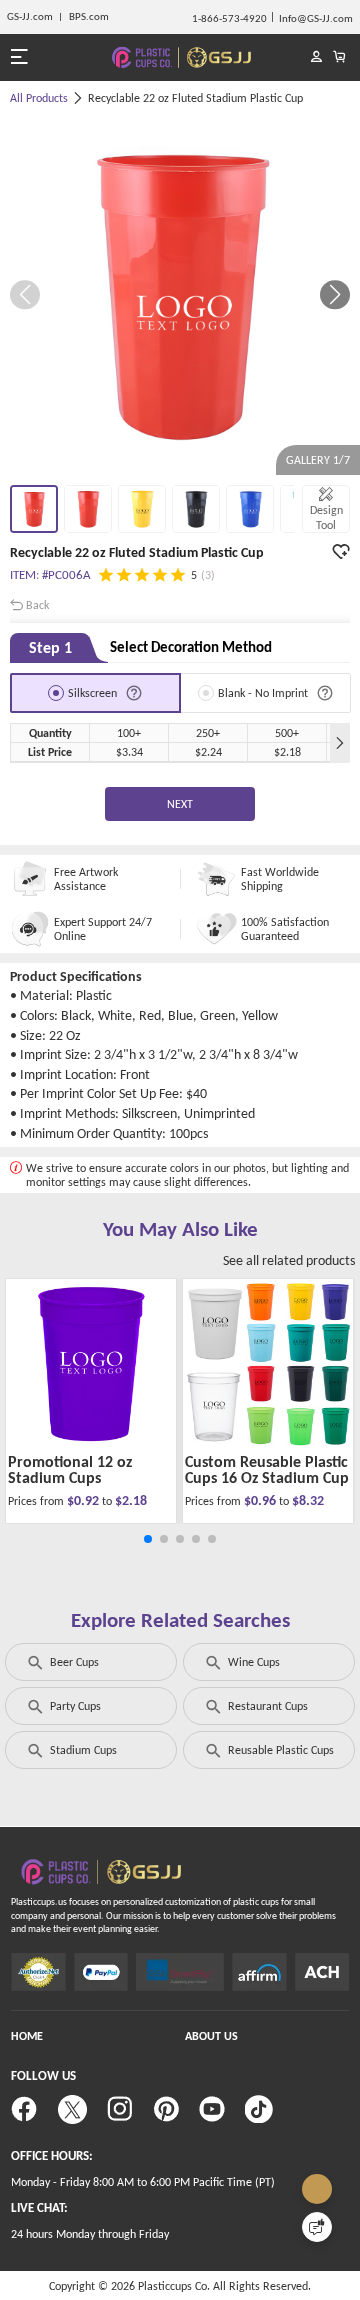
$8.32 (308, 1500)
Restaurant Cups (268, 1706)
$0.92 (84, 1500)
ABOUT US (211, 2036)
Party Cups (75, 1706)
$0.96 (261, 1500)
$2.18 (287, 752)
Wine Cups (254, 1662)
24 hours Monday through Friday (90, 2234)
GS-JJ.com (30, 16)
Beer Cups (74, 1662)
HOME (27, 2036)
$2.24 (208, 752)
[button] (335, 295)
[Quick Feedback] (317, 2227)
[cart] (339, 57)
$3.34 (129, 752)
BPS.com (89, 16)
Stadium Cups (83, 1750)
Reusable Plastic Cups (281, 1750)
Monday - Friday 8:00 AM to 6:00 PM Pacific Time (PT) (143, 2182)
